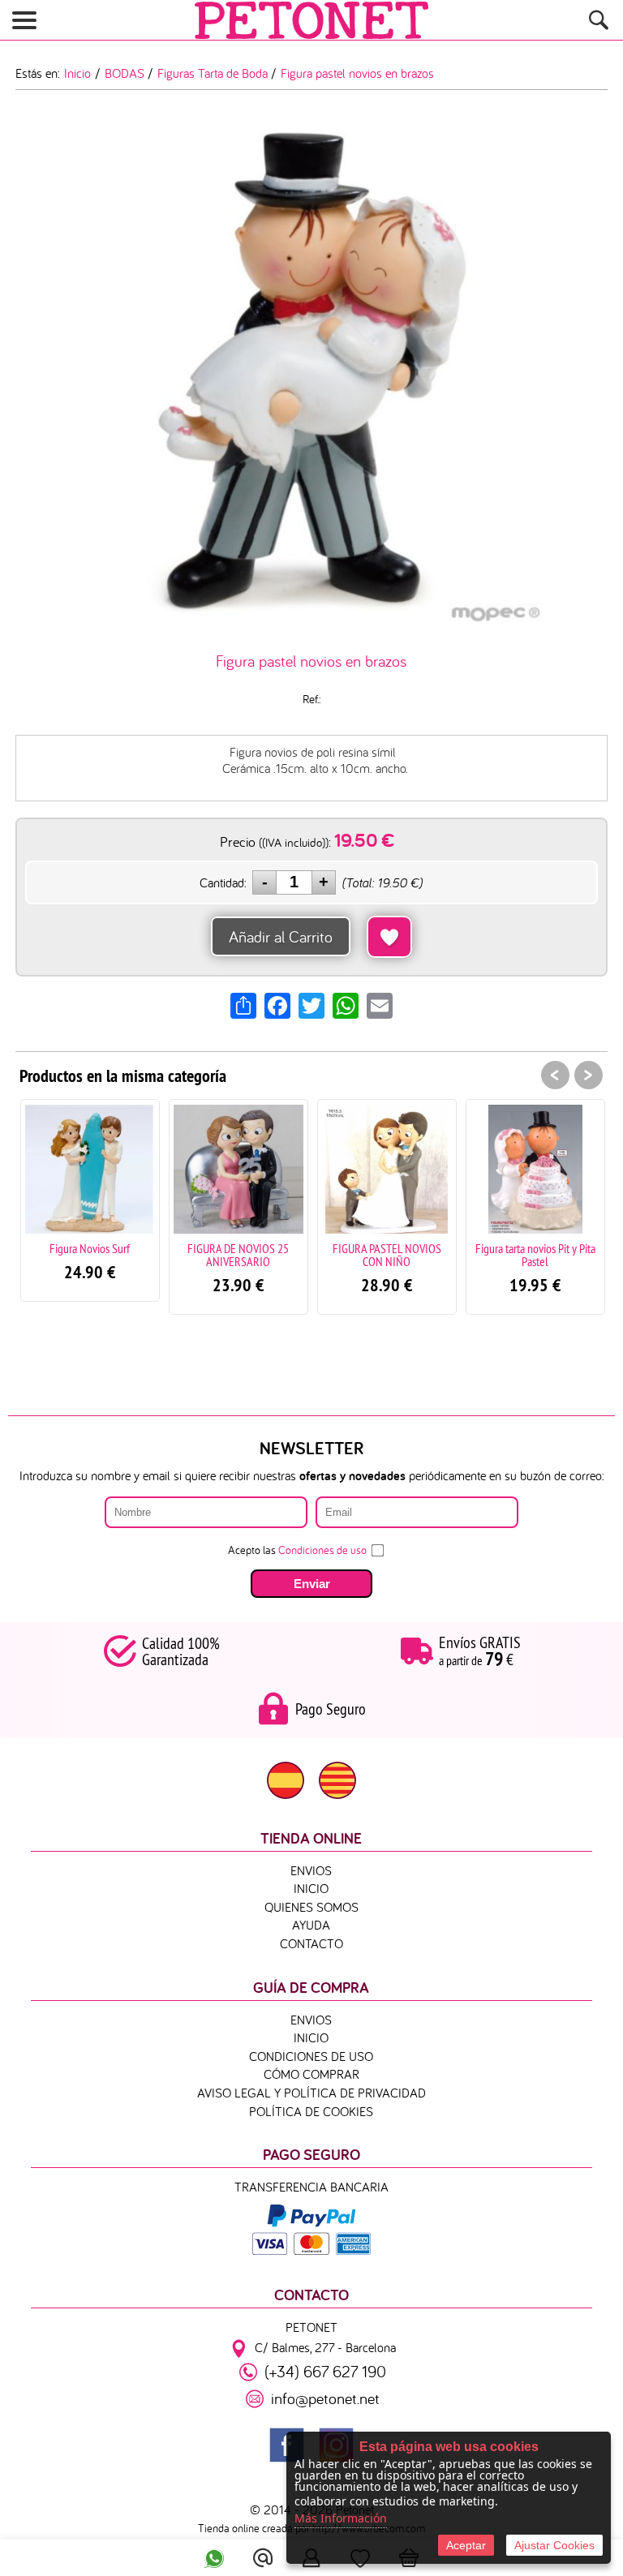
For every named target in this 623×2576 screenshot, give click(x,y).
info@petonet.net (325, 2398)
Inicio (311, 1888)
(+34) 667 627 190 (325, 2371)
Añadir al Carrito (281, 936)
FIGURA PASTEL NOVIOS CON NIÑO (367, 1255)
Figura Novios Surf (69, 1248)
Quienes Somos (311, 1907)
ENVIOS (311, 1870)
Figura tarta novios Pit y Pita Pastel (515, 1255)
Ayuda (311, 1925)
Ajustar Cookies (554, 2545)
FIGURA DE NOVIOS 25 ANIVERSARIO (218, 1255)
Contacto (311, 1943)
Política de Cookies (311, 2111)
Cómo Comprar (311, 2074)
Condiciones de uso (322, 1550)
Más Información (341, 2518)
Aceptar (466, 2545)
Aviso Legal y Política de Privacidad (311, 2093)
